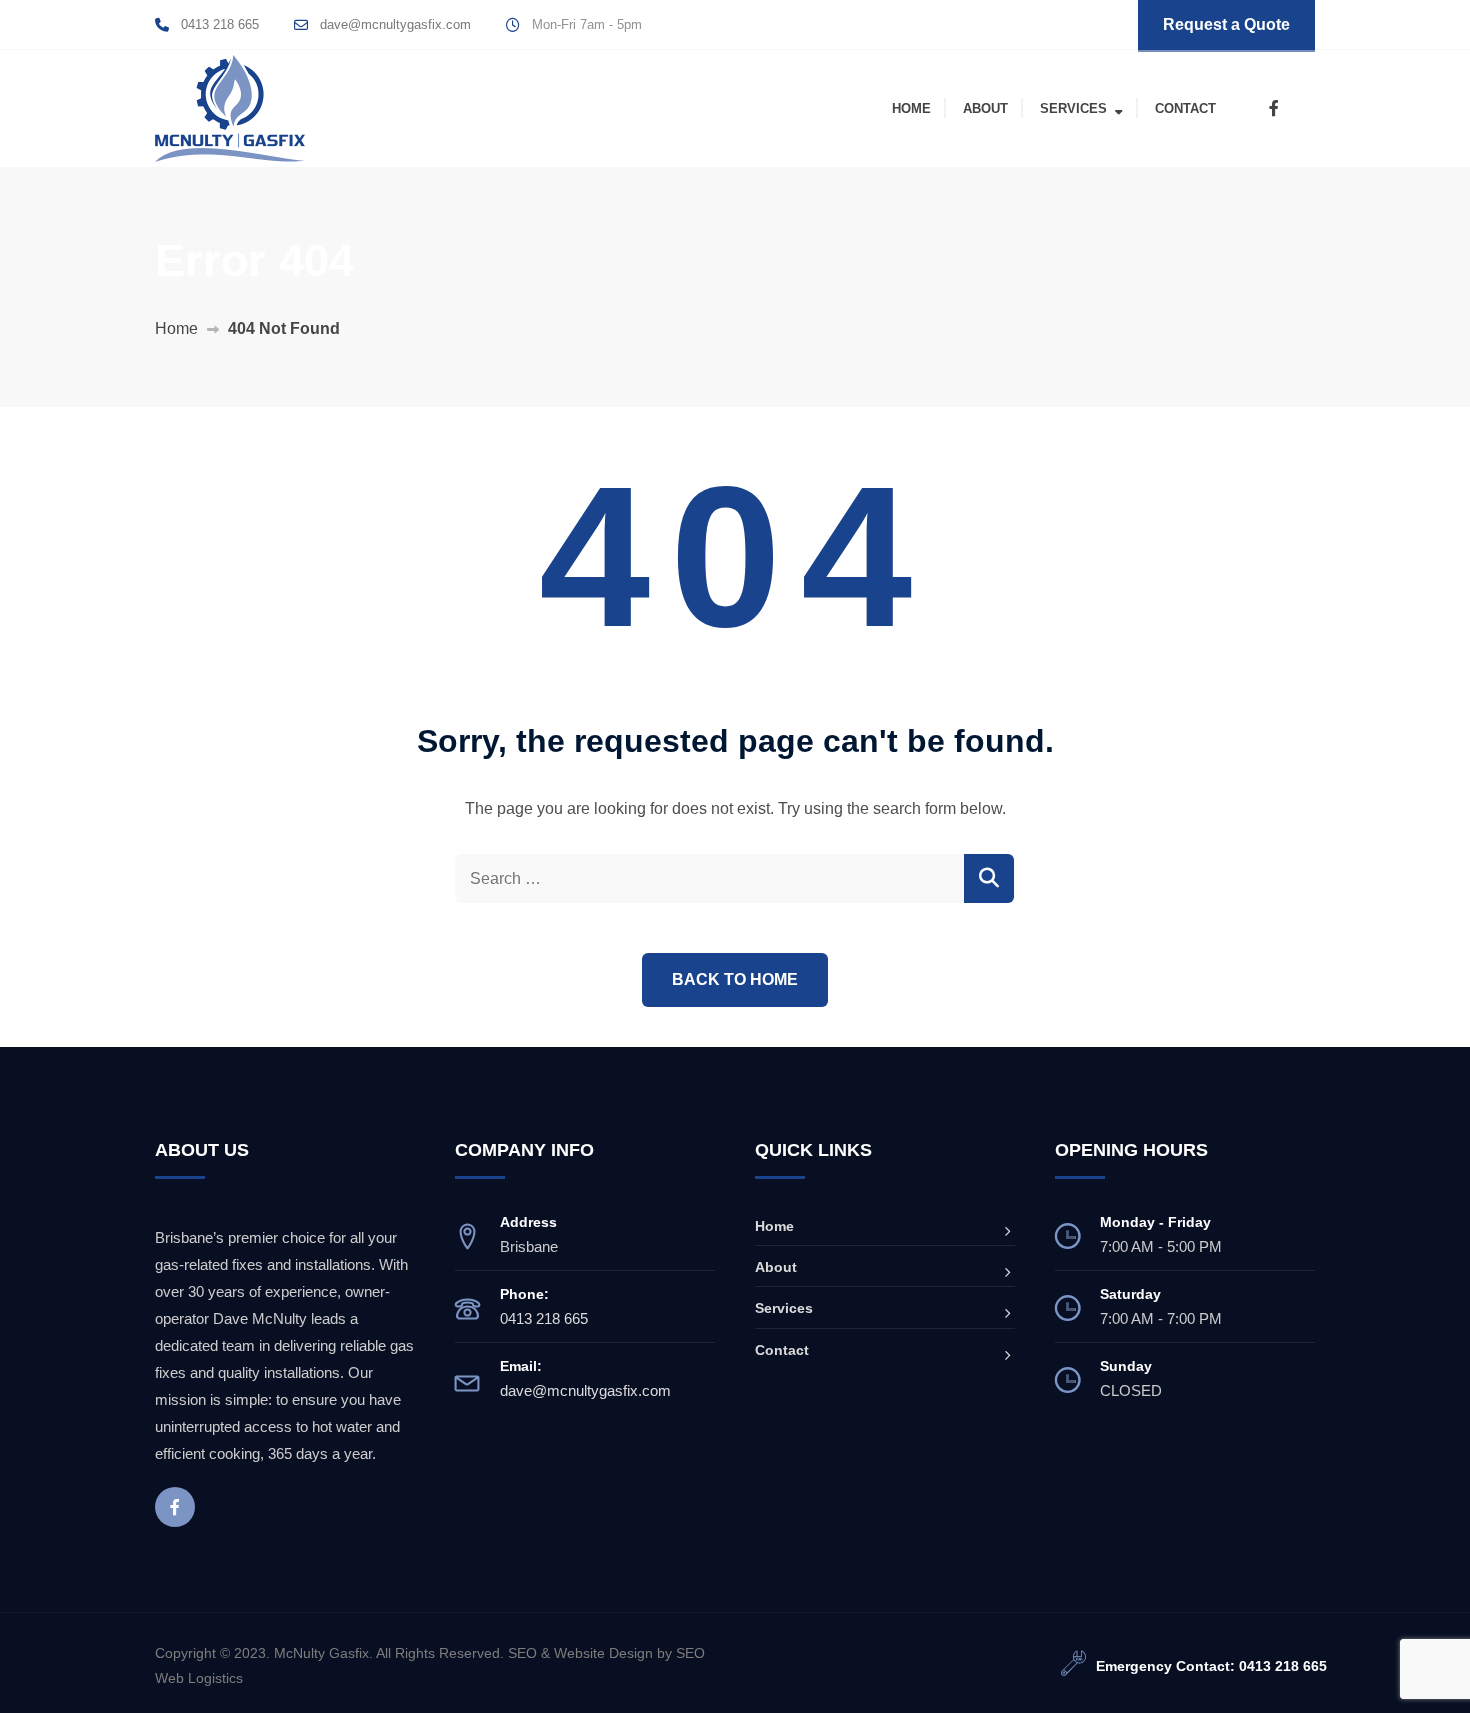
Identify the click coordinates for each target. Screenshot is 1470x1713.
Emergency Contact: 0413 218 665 (1211, 1666)
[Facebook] (1274, 108)
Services (1073, 108)
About (985, 108)
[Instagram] (1303, 108)
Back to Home (735, 979)
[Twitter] (1245, 108)
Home (911, 108)
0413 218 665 (220, 24)
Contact (1185, 108)
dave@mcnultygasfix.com (395, 24)
